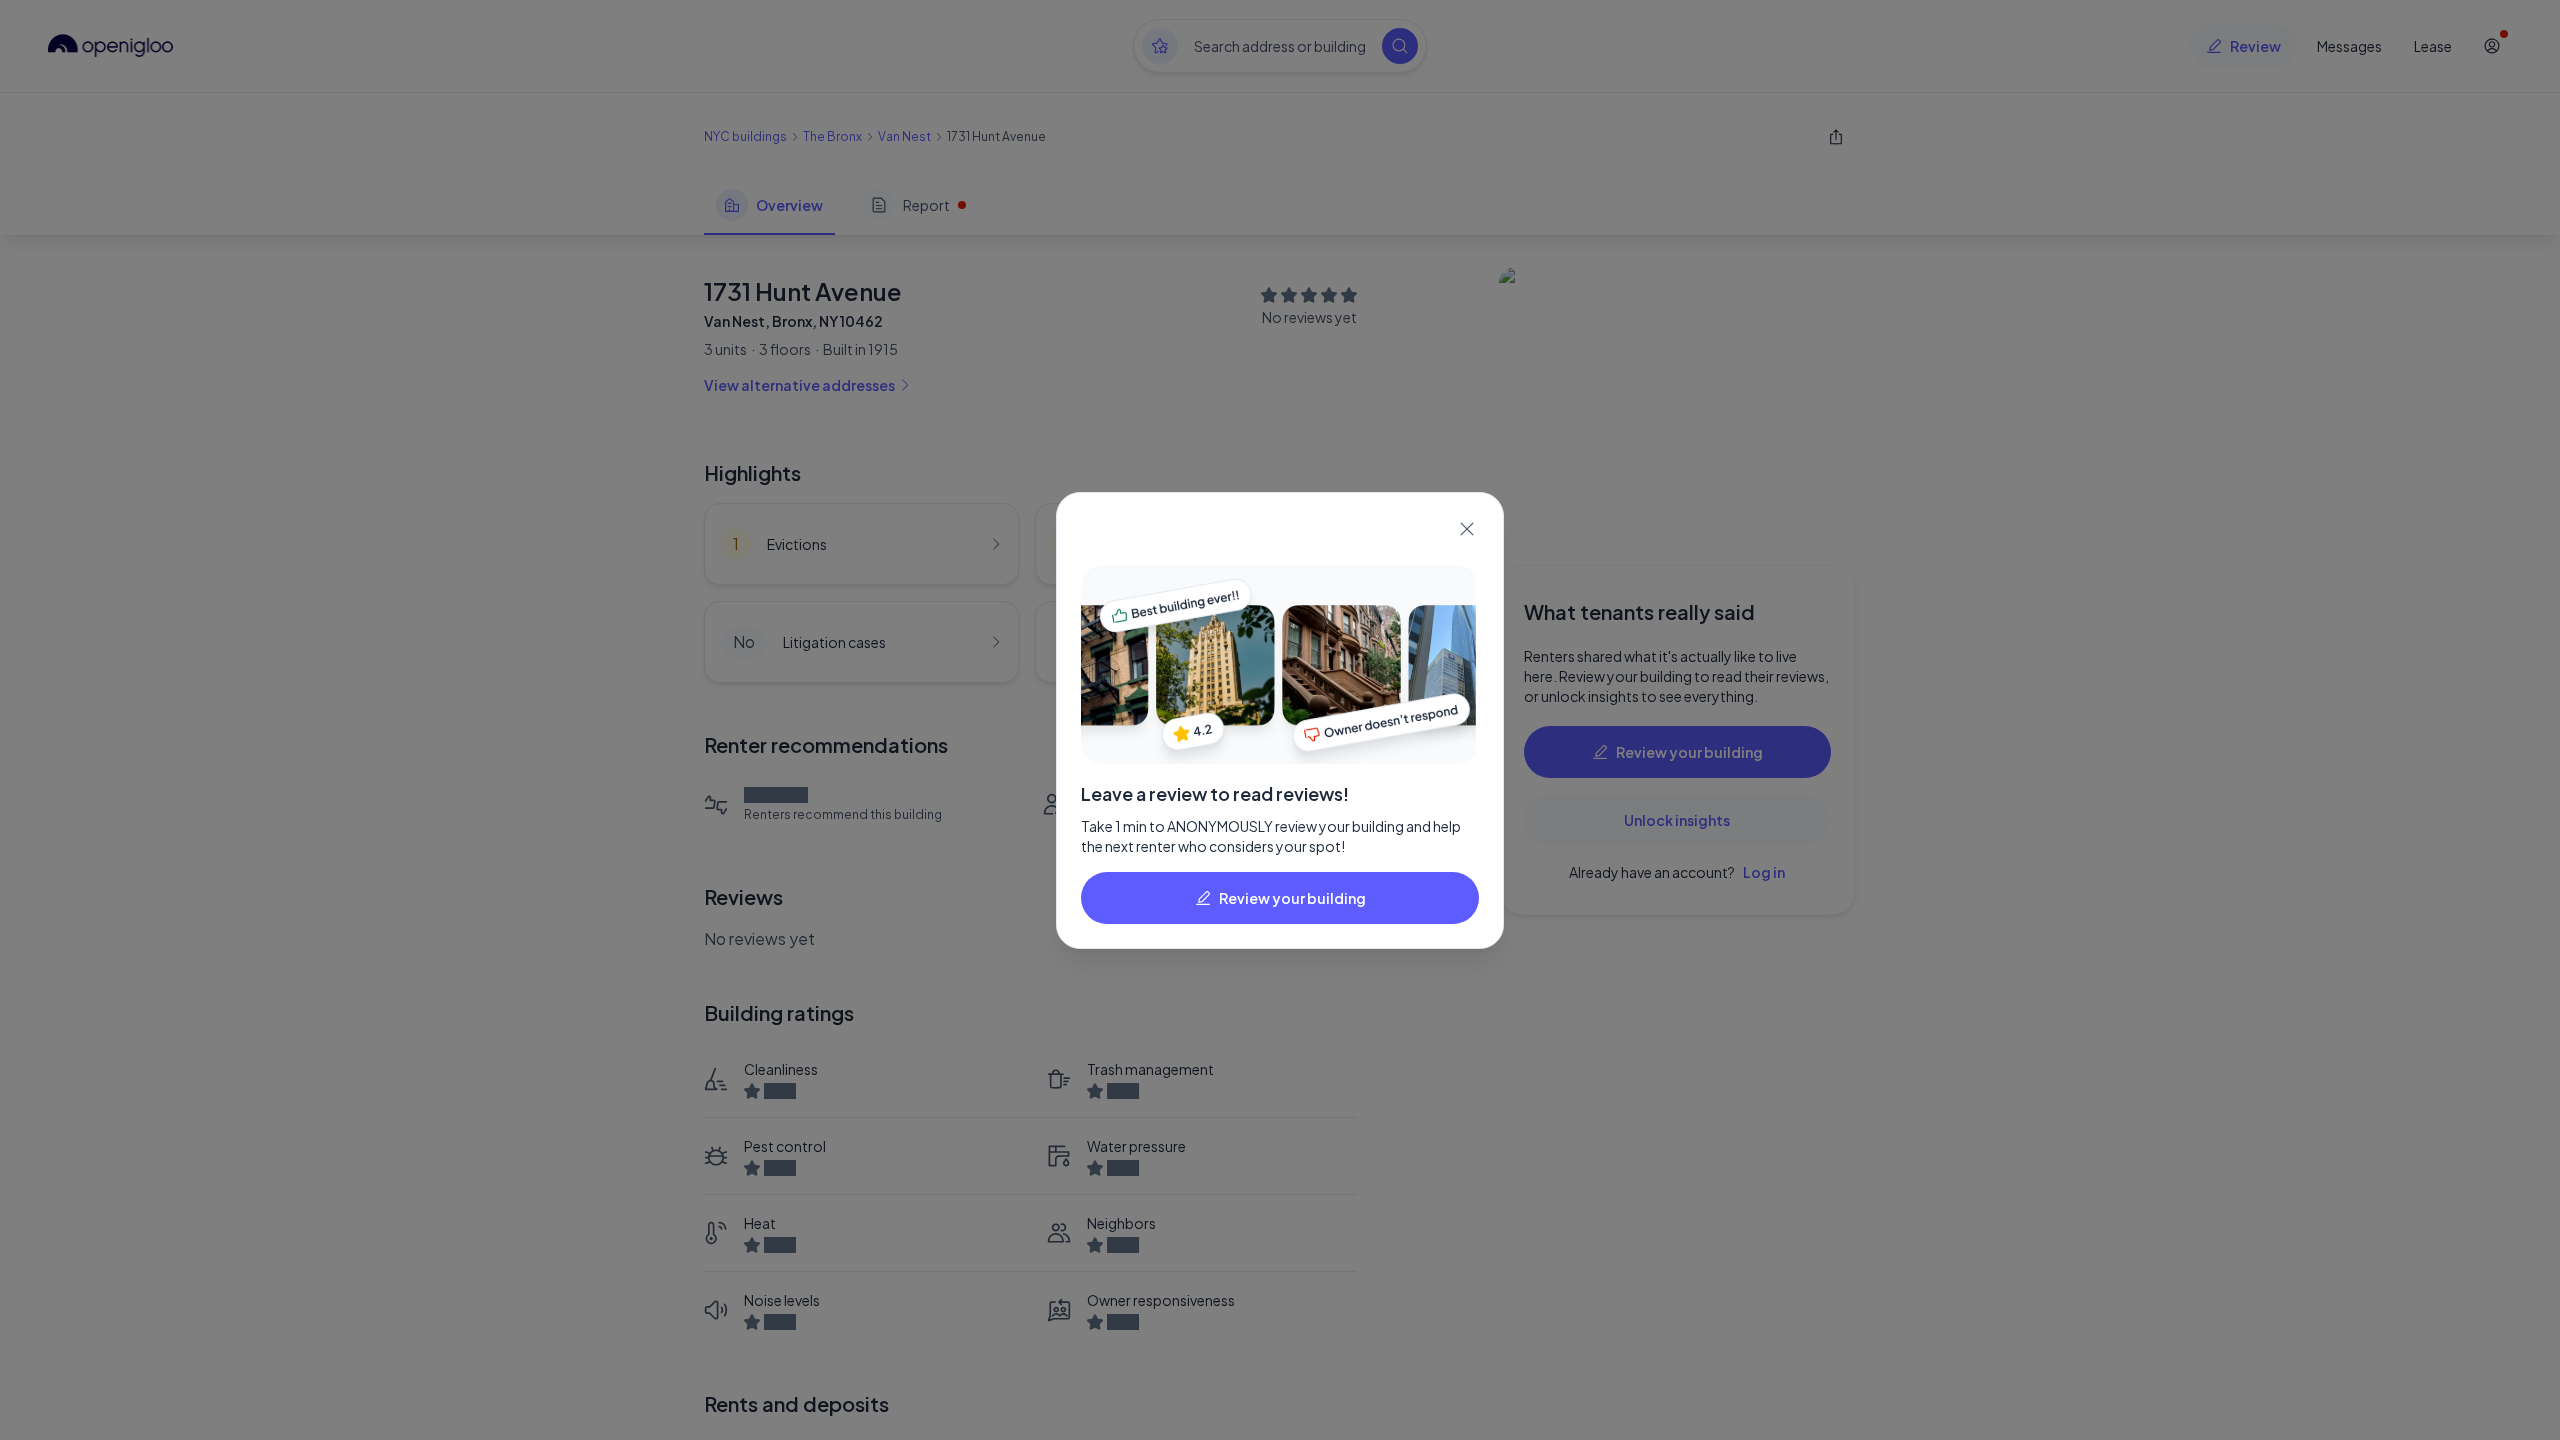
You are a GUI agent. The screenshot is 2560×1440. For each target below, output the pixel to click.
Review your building (1292, 898)
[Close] (1467, 529)
